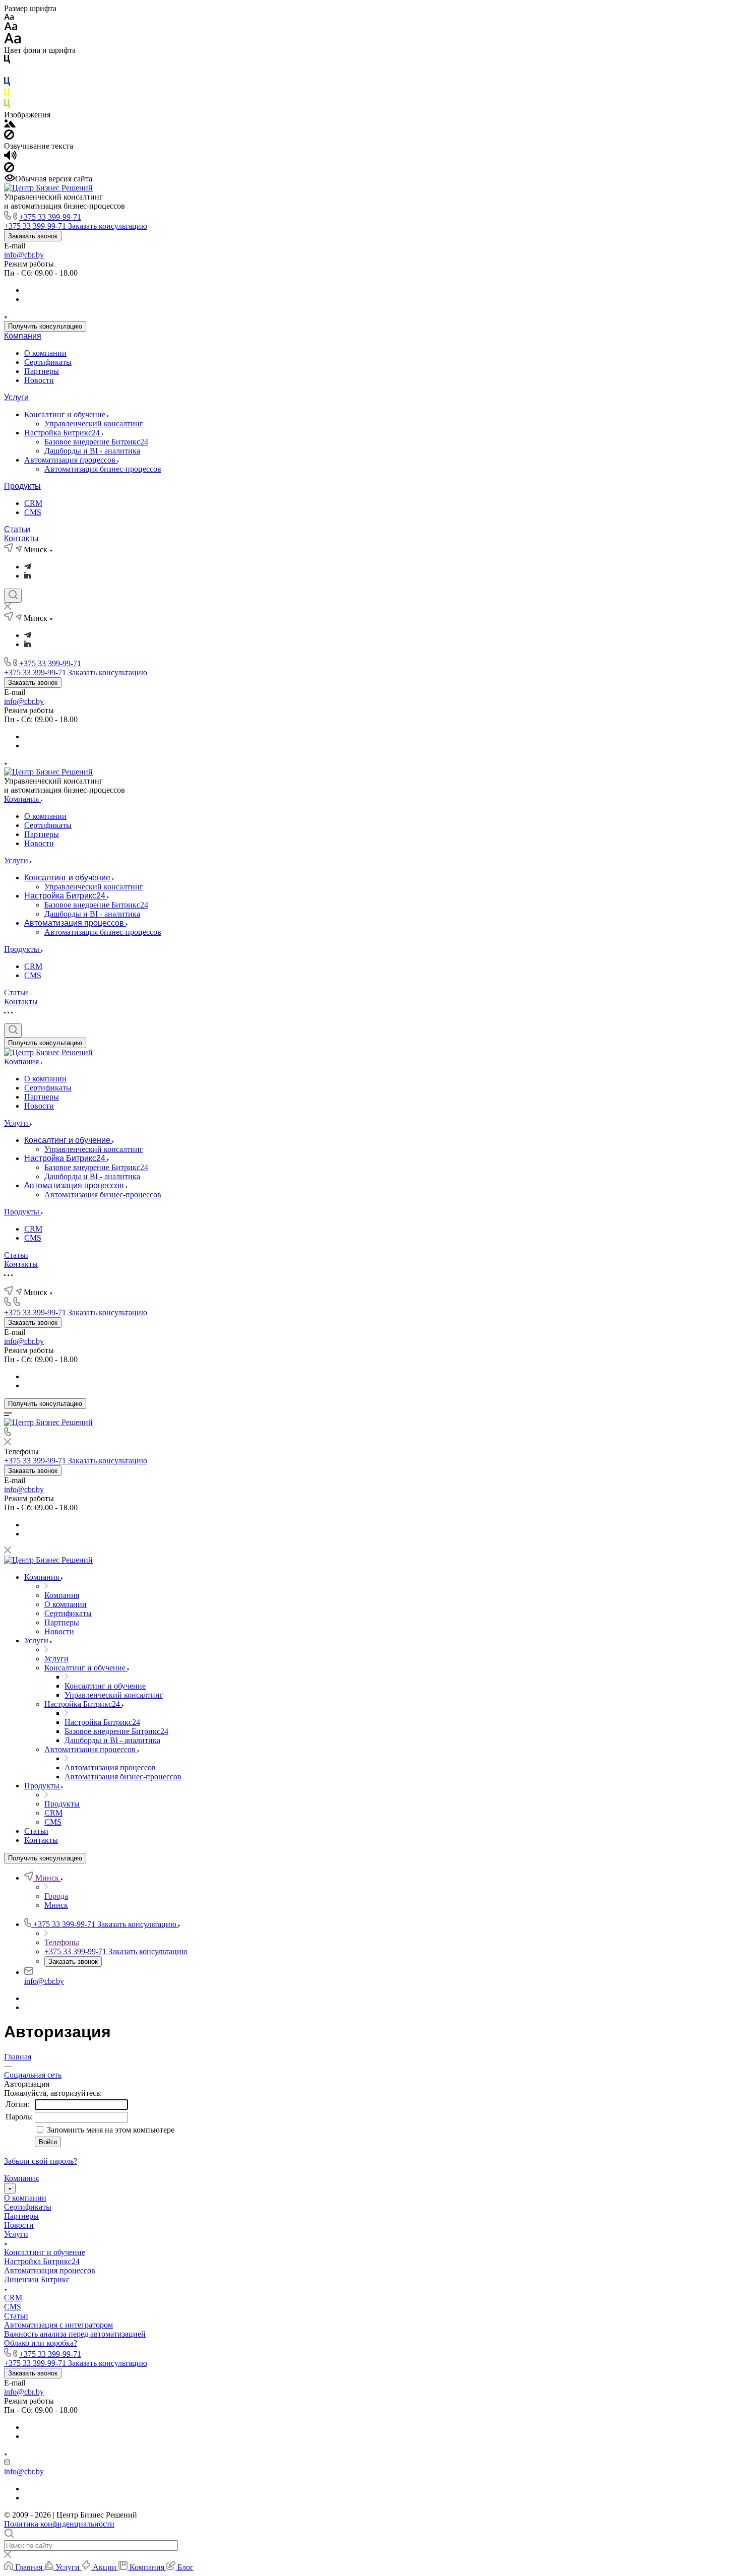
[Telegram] (28, 567)
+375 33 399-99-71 (50, 217)
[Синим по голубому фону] (7, 83)
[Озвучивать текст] (10, 157)
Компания (23, 336)
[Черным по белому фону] (7, 61)
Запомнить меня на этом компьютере (110, 2130)
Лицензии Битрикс (37, 2279)
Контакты (21, 538)
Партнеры (42, 371)
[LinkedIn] (27, 576)
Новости (39, 380)
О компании (45, 353)
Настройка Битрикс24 (63, 433)
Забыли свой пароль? (41, 2161)
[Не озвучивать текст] (9, 170)
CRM (33, 503)
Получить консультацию (45, 326)
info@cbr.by (24, 255)
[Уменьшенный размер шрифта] (9, 17)
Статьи (17, 529)
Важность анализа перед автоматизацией (75, 2334)
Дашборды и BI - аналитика (92, 451)
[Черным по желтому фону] (7, 94)
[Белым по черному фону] (7, 72)
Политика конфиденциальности (59, 2524)
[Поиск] (13, 596)
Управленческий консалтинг (94, 424)
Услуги (16, 397)
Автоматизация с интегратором (58, 2325)
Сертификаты (48, 362)
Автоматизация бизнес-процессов (103, 469)
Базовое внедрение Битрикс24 (96, 442)
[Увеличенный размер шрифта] (13, 41)
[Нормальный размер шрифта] (11, 28)
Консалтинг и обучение (66, 414)
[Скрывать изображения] (9, 137)
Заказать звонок (33, 236)
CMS (33, 512)
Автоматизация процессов (71, 460)
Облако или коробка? (41, 2343)
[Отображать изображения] (10, 125)
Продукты (22, 486)
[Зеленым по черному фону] (7, 106)
